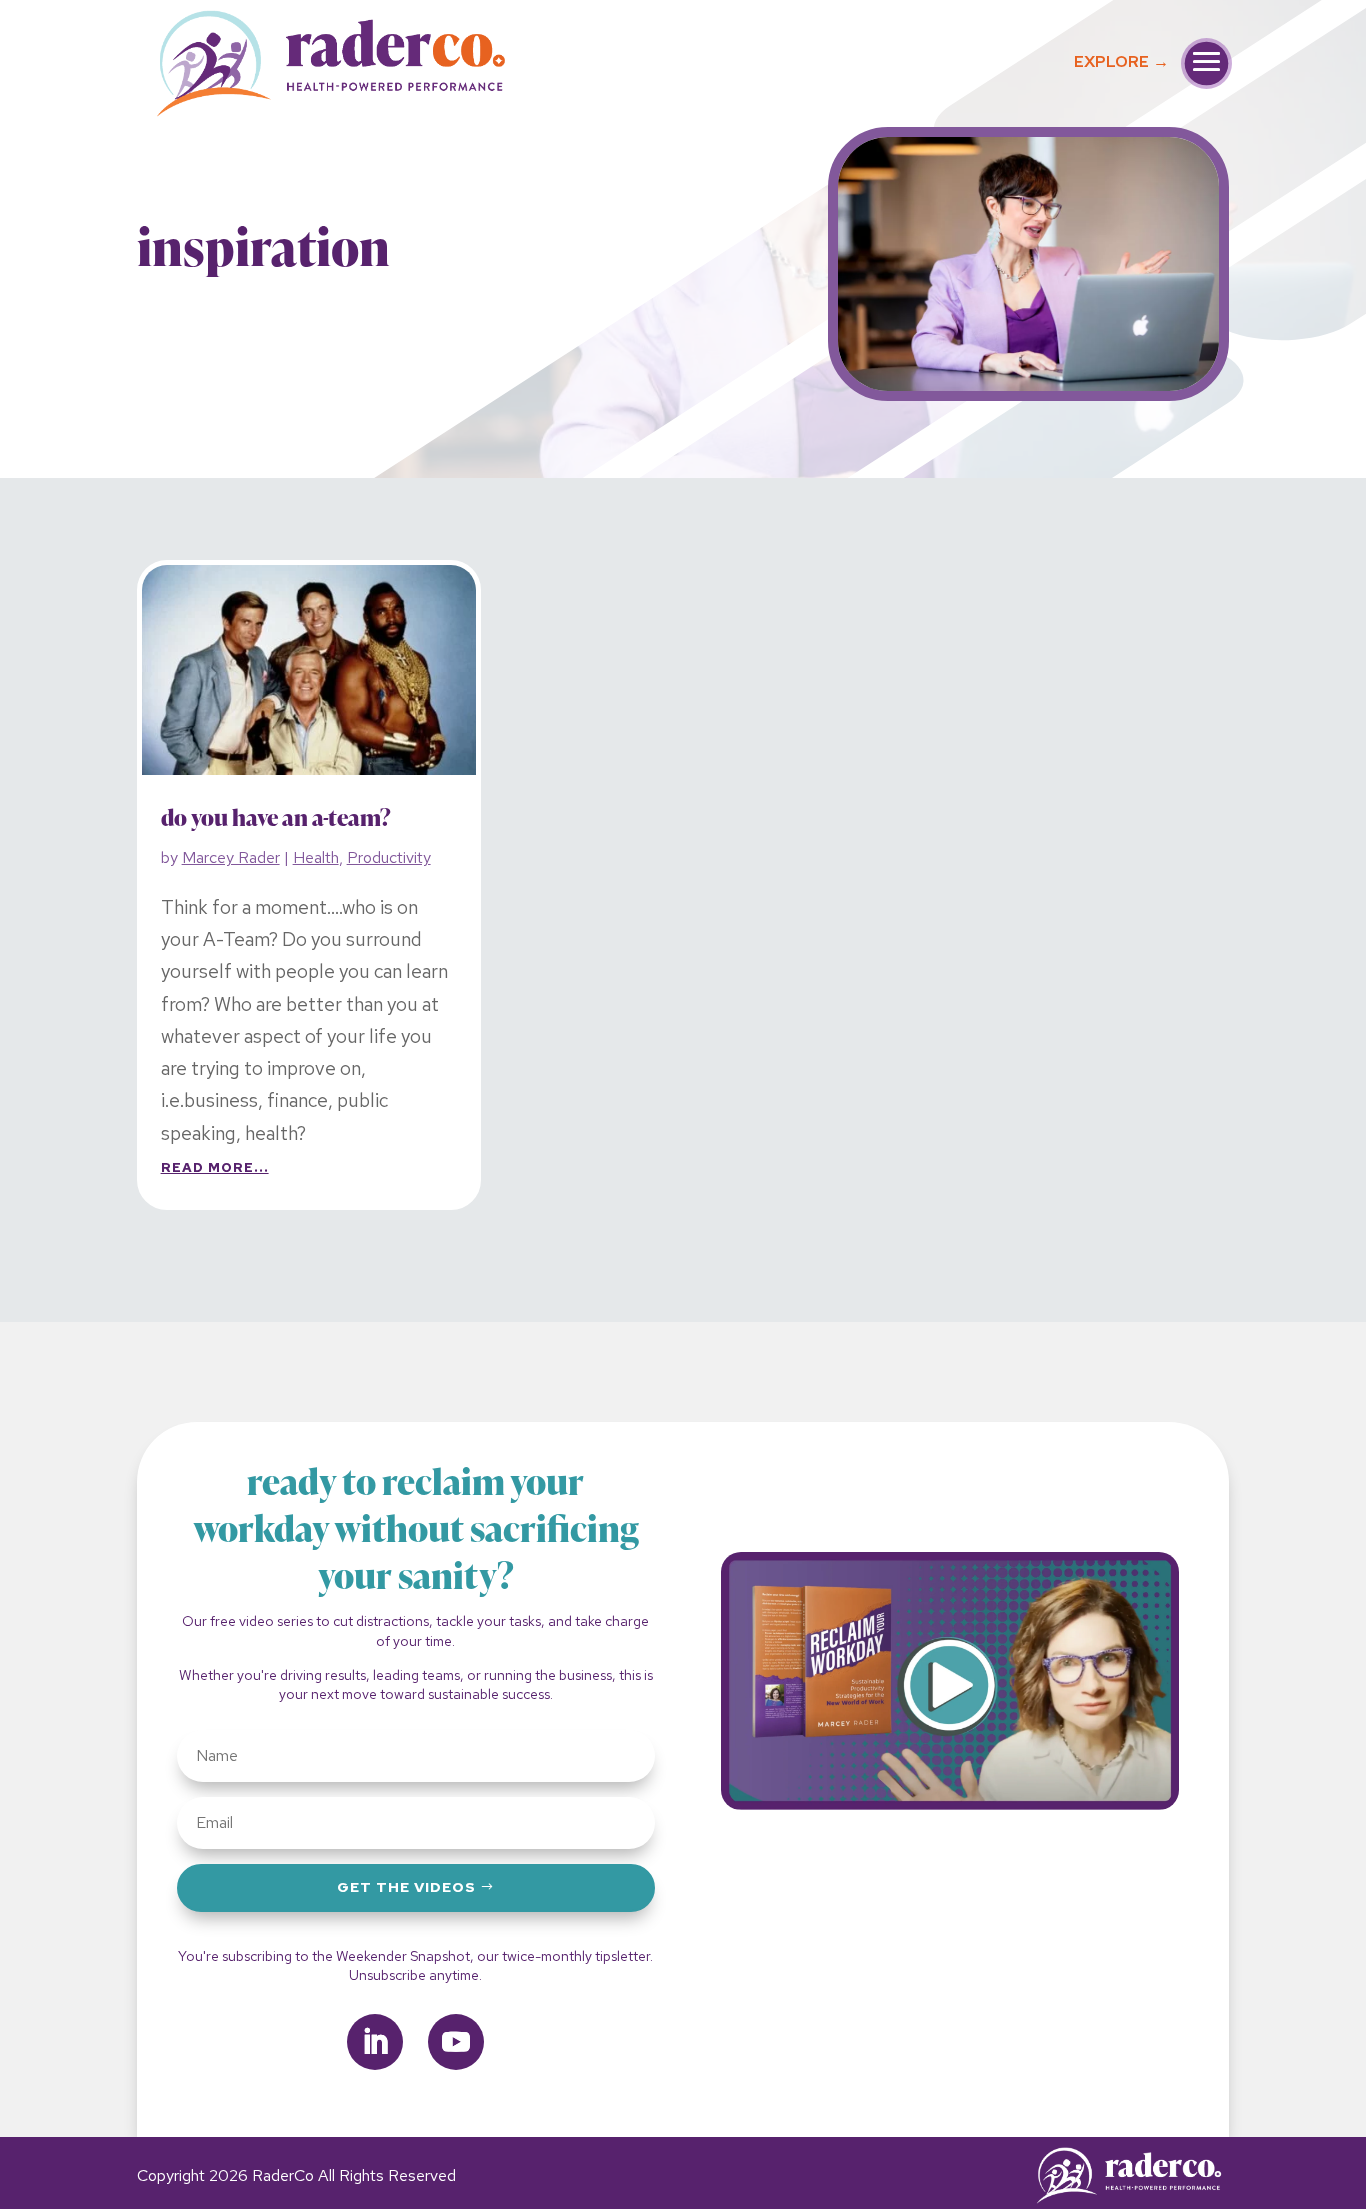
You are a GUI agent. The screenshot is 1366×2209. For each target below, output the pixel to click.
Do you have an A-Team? (276, 819)
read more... (215, 1167)
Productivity (389, 857)
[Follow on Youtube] (456, 2042)
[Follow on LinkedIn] (375, 2042)
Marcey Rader (231, 857)
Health (316, 857)
